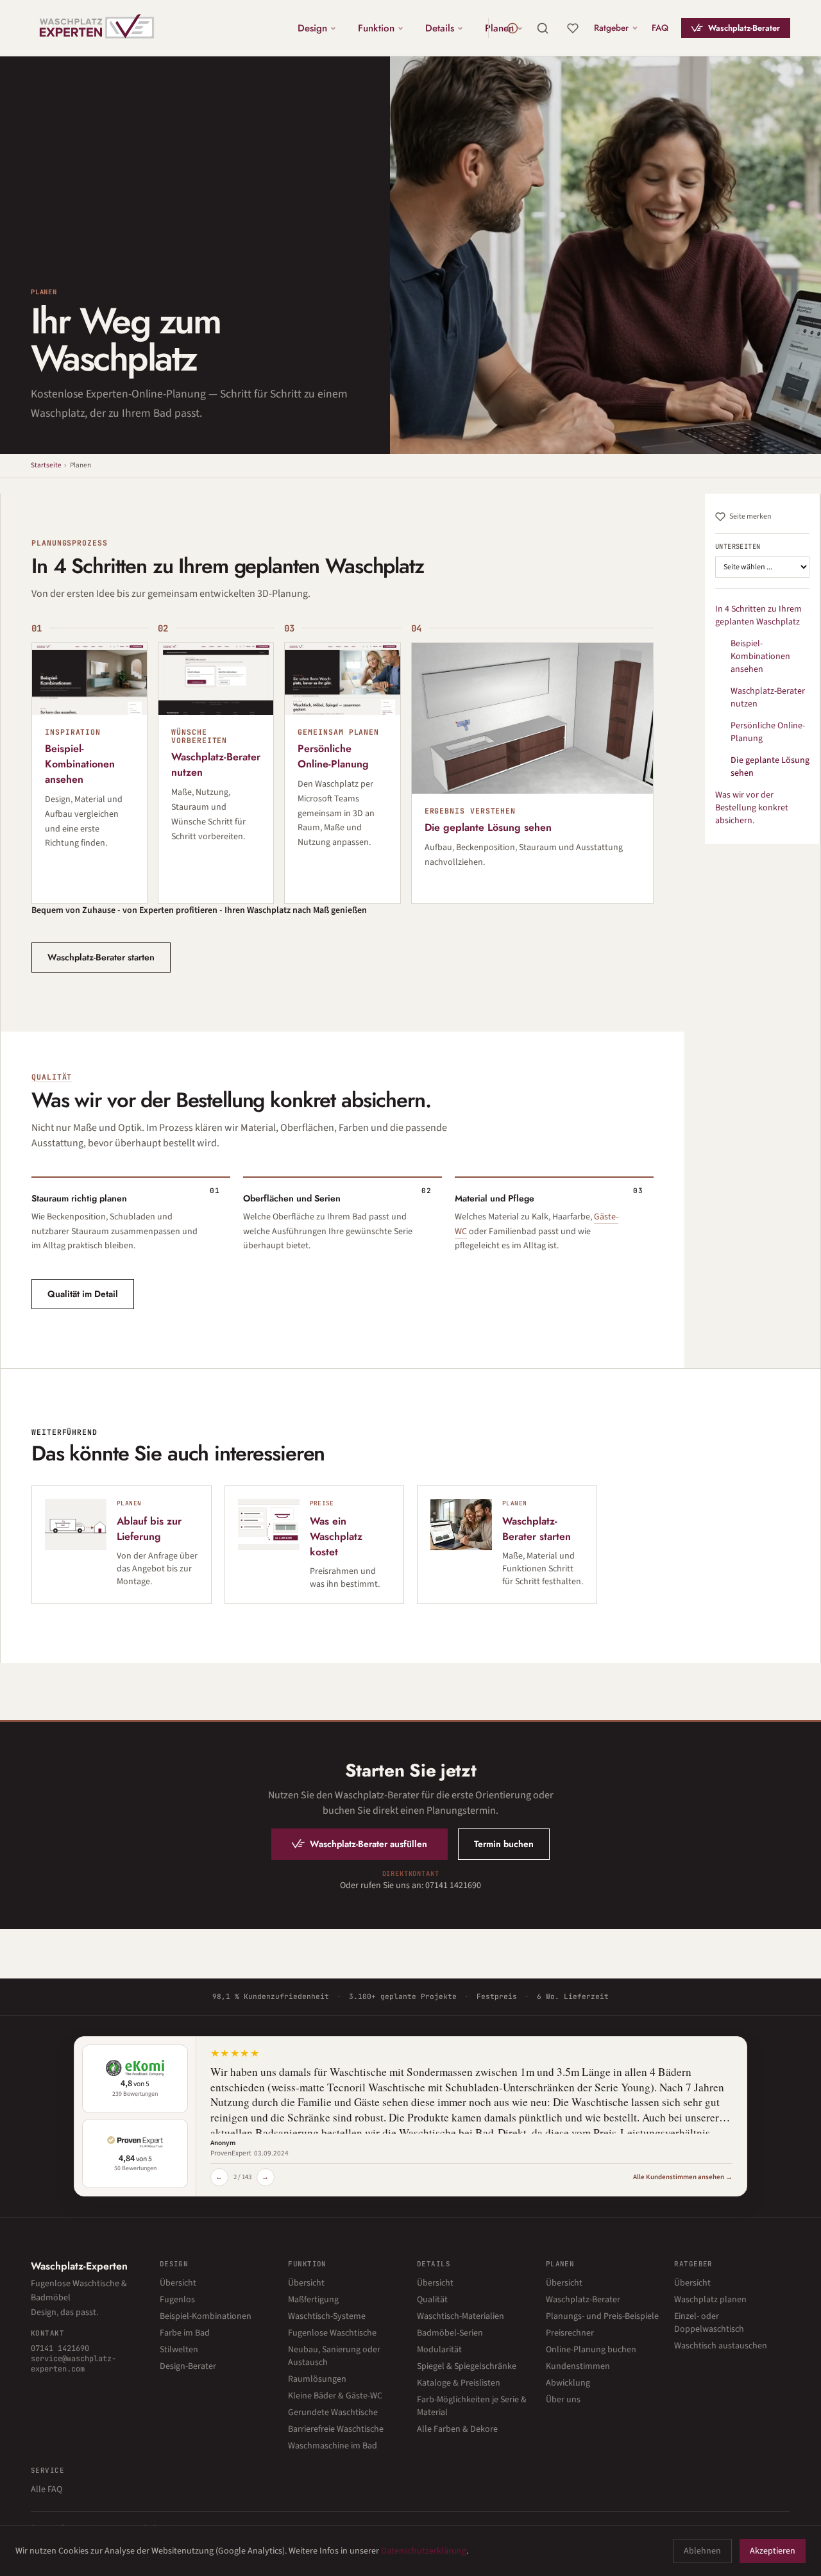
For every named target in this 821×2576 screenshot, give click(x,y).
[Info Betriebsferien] (512, 28)
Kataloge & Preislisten (459, 2383)
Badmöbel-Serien (450, 2333)
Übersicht (178, 2283)
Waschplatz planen (710, 2300)
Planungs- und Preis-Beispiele (602, 2316)
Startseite (46, 465)
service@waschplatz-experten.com (73, 2364)
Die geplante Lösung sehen (770, 767)
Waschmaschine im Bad (333, 2446)
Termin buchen (504, 1844)
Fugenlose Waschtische (332, 2333)
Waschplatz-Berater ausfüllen (368, 1844)
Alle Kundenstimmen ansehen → (683, 2177)
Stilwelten (179, 2350)
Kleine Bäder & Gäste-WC (335, 2396)
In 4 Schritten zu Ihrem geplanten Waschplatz (758, 615)
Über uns (563, 2400)
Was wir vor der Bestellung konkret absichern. (752, 808)
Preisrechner (570, 2333)
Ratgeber (611, 28)
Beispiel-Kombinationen (206, 2316)
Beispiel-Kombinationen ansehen (760, 657)
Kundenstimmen (578, 2366)
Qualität (52, 1077)
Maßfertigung (313, 2300)
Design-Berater (188, 2366)
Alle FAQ (47, 2489)
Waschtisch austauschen (721, 2346)
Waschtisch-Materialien (461, 2316)
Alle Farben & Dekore (457, 2429)
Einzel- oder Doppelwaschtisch (709, 2323)
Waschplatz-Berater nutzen (768, 698)
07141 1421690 (60, 2348)
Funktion (376, 28)
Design (312, 28)
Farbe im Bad (185, 2333)
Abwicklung (568, 2383)
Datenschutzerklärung (424, 2551)
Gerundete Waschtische (333, 2413)
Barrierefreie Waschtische (336, 2429)
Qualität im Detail (83, 1294)
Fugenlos (177, 2300)
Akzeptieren (773, 2551)
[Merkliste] (573, 28)
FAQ (660, 28)
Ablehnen (702, 2551)
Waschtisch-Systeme (327, 2316)
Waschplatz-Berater (744, 28)
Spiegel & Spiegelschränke (467, 2366)
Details (440, 28)
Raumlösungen (317, 2379)
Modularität (439, 2350)
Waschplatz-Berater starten (101, 957)
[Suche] (543, 28)
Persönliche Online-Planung (768, 732)
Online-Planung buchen (591, 2350)
